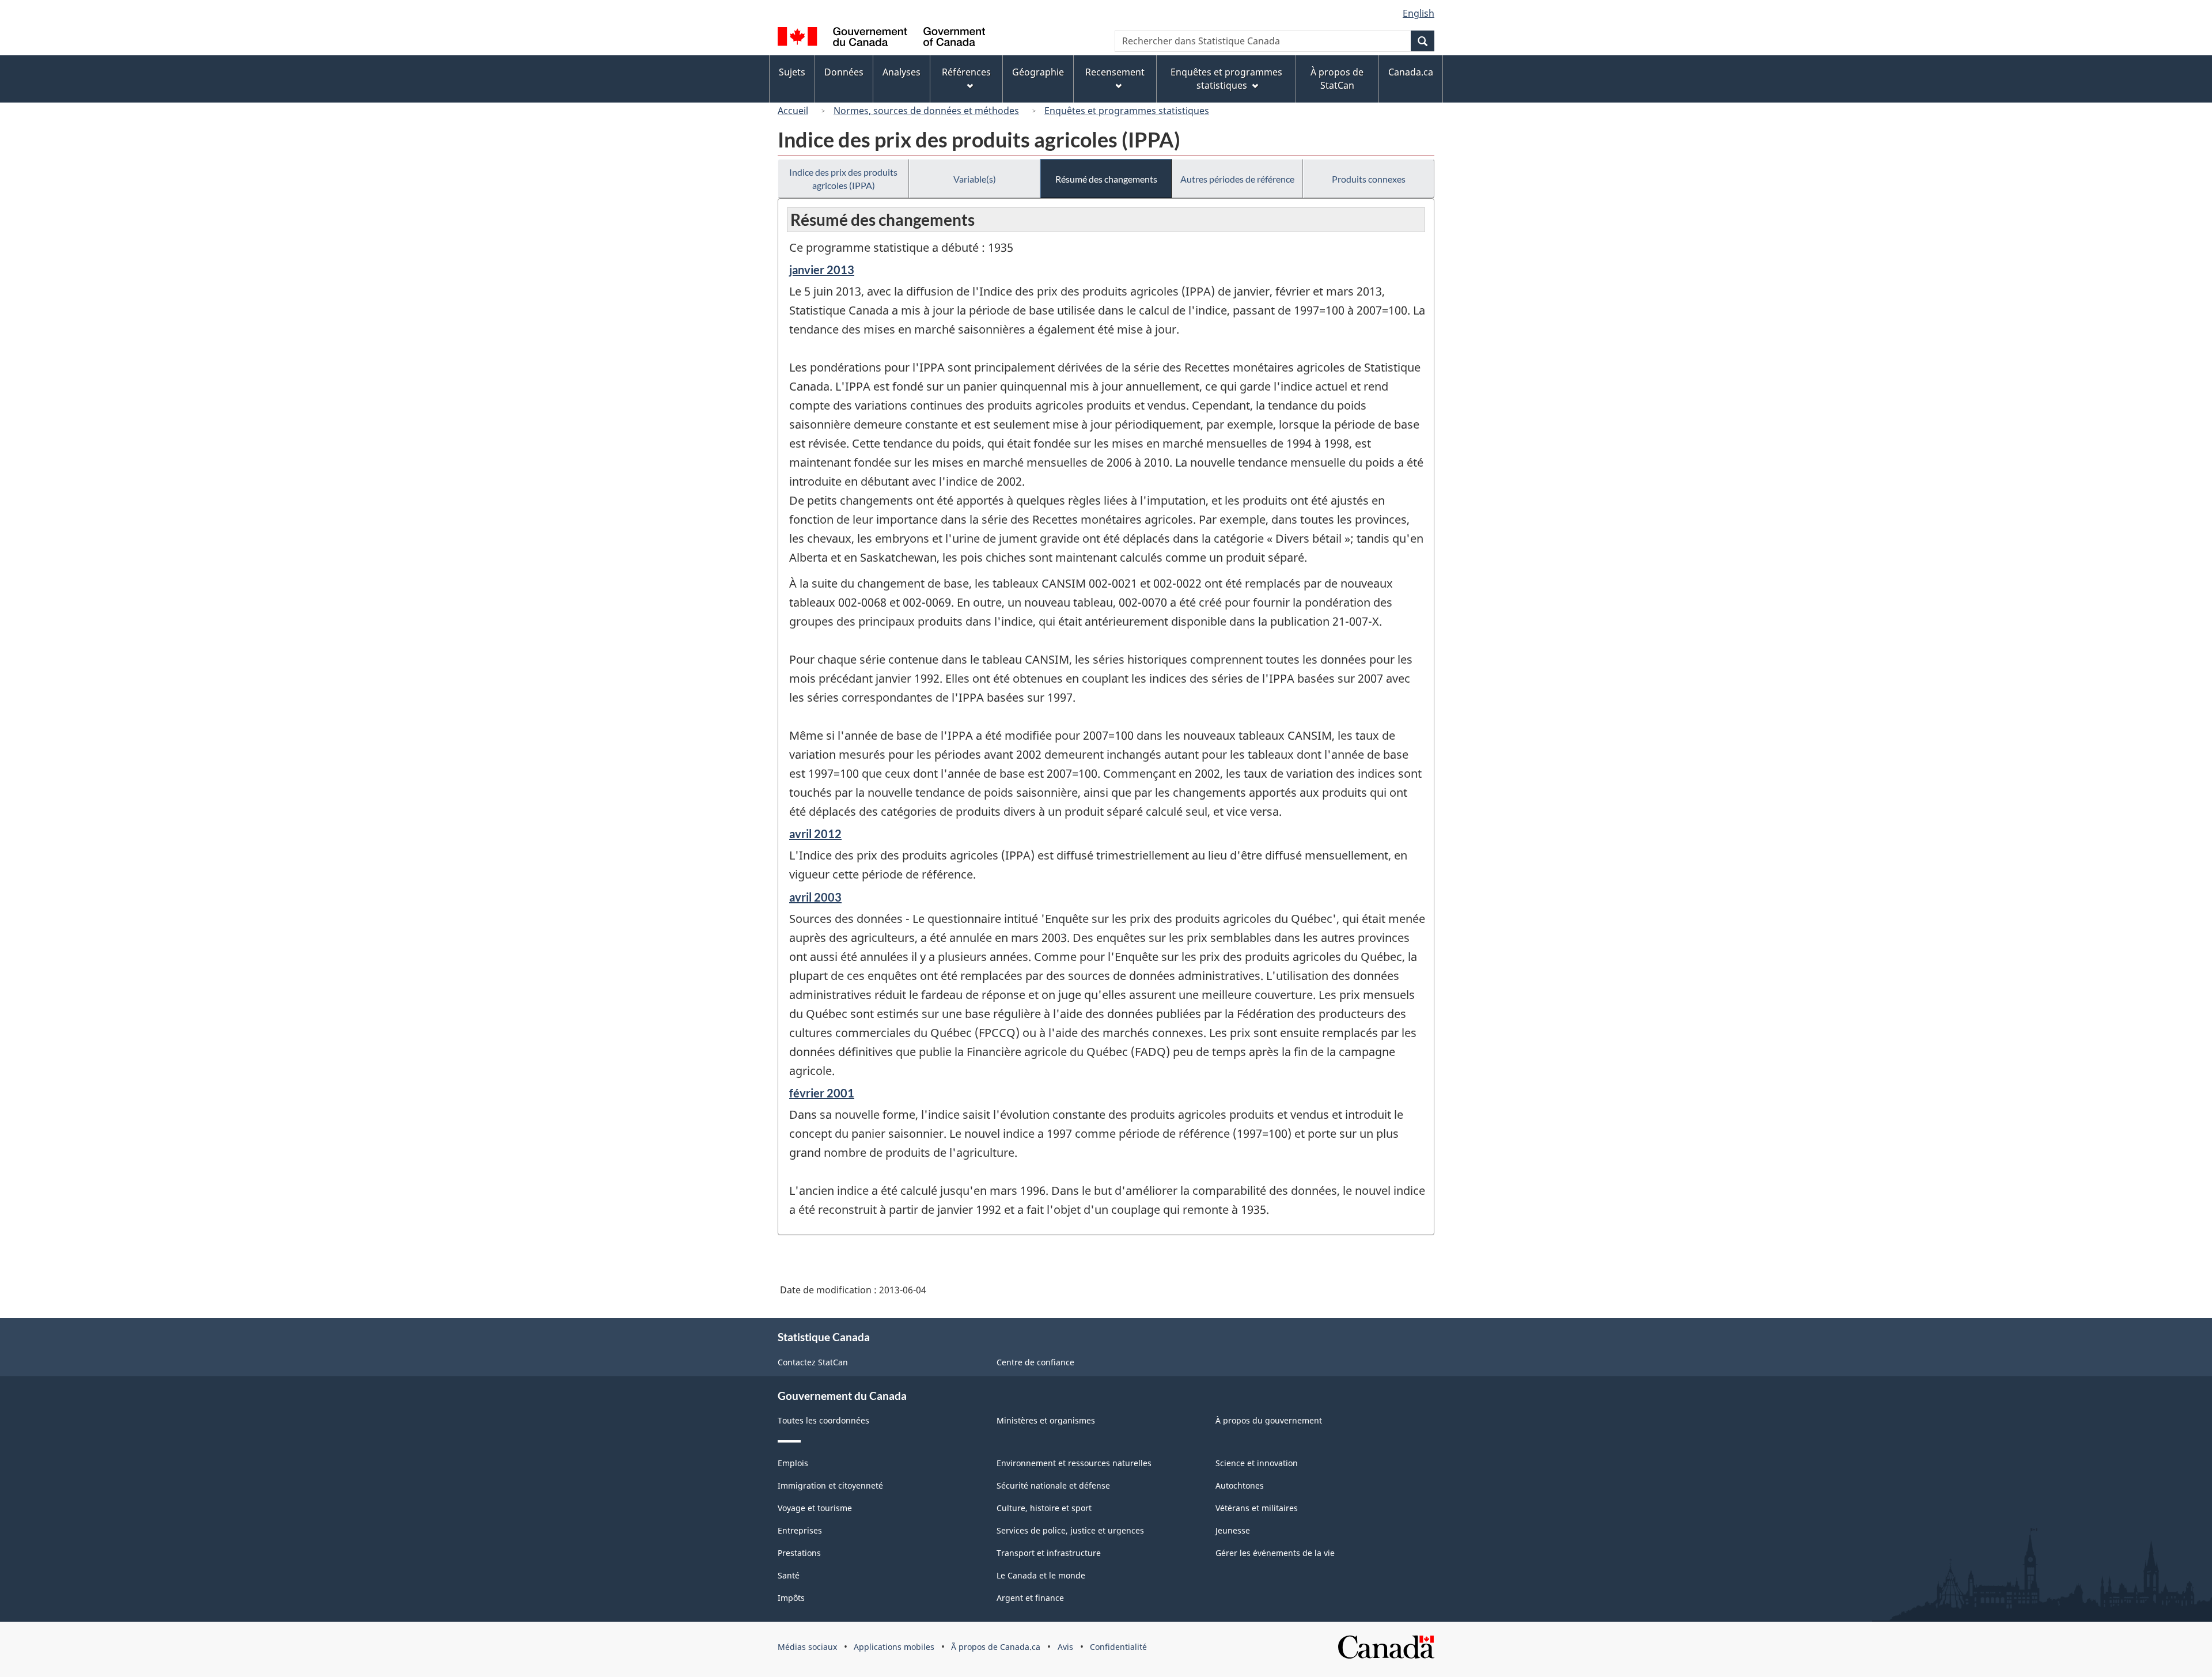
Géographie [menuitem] (1038, 72)
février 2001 (822, 1093)
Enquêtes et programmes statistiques (1127, 111)
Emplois (793, 1463)
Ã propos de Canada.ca (996, 1647)
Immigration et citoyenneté (830, 1485)
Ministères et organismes (1046, 1420)
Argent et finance (1030, 1598)
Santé (789, 1575)
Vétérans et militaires (1257, 1508)
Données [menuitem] (844, 72)
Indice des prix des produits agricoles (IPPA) (843, 179)
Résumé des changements (1106, 179)
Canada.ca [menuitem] (1411, 72)
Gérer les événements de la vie (1275, 1553)
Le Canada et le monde (1041, 1575)
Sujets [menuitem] (792, 72)
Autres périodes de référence (1237, 179)
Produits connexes (1369, 179)
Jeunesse (1233, 1530)
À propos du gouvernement (1269, 1420)
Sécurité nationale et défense (1053, 1485)
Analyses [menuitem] (902, 72)
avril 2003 (815, 897)
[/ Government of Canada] (881, 38)
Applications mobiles (894, 1647)
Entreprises (800, 1530)
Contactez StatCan (813, 1362)
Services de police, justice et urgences (1070, 1530)
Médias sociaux (807, 1647)
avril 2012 (815, 834)
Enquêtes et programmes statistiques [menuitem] (1226, 79)
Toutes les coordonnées (823, 1420)
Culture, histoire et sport (1044, 1508)
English (1419, 13)
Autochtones (1240, 1485)
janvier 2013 (822, 270)
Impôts (791, 1598)
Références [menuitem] (966, 72)
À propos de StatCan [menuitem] (1337, 79)
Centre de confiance (1035, 1362)
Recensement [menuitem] (1115, 72)
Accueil (793, 111)
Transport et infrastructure (1049, 1553)
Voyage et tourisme (815, 1508)
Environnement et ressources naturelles (1074, 1463)
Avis (1065, 1647)
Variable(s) (975, 179)
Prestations (799, 1553)
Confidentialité (1118, 1647)
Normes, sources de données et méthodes (926, 111)
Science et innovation (1257, 1463)
